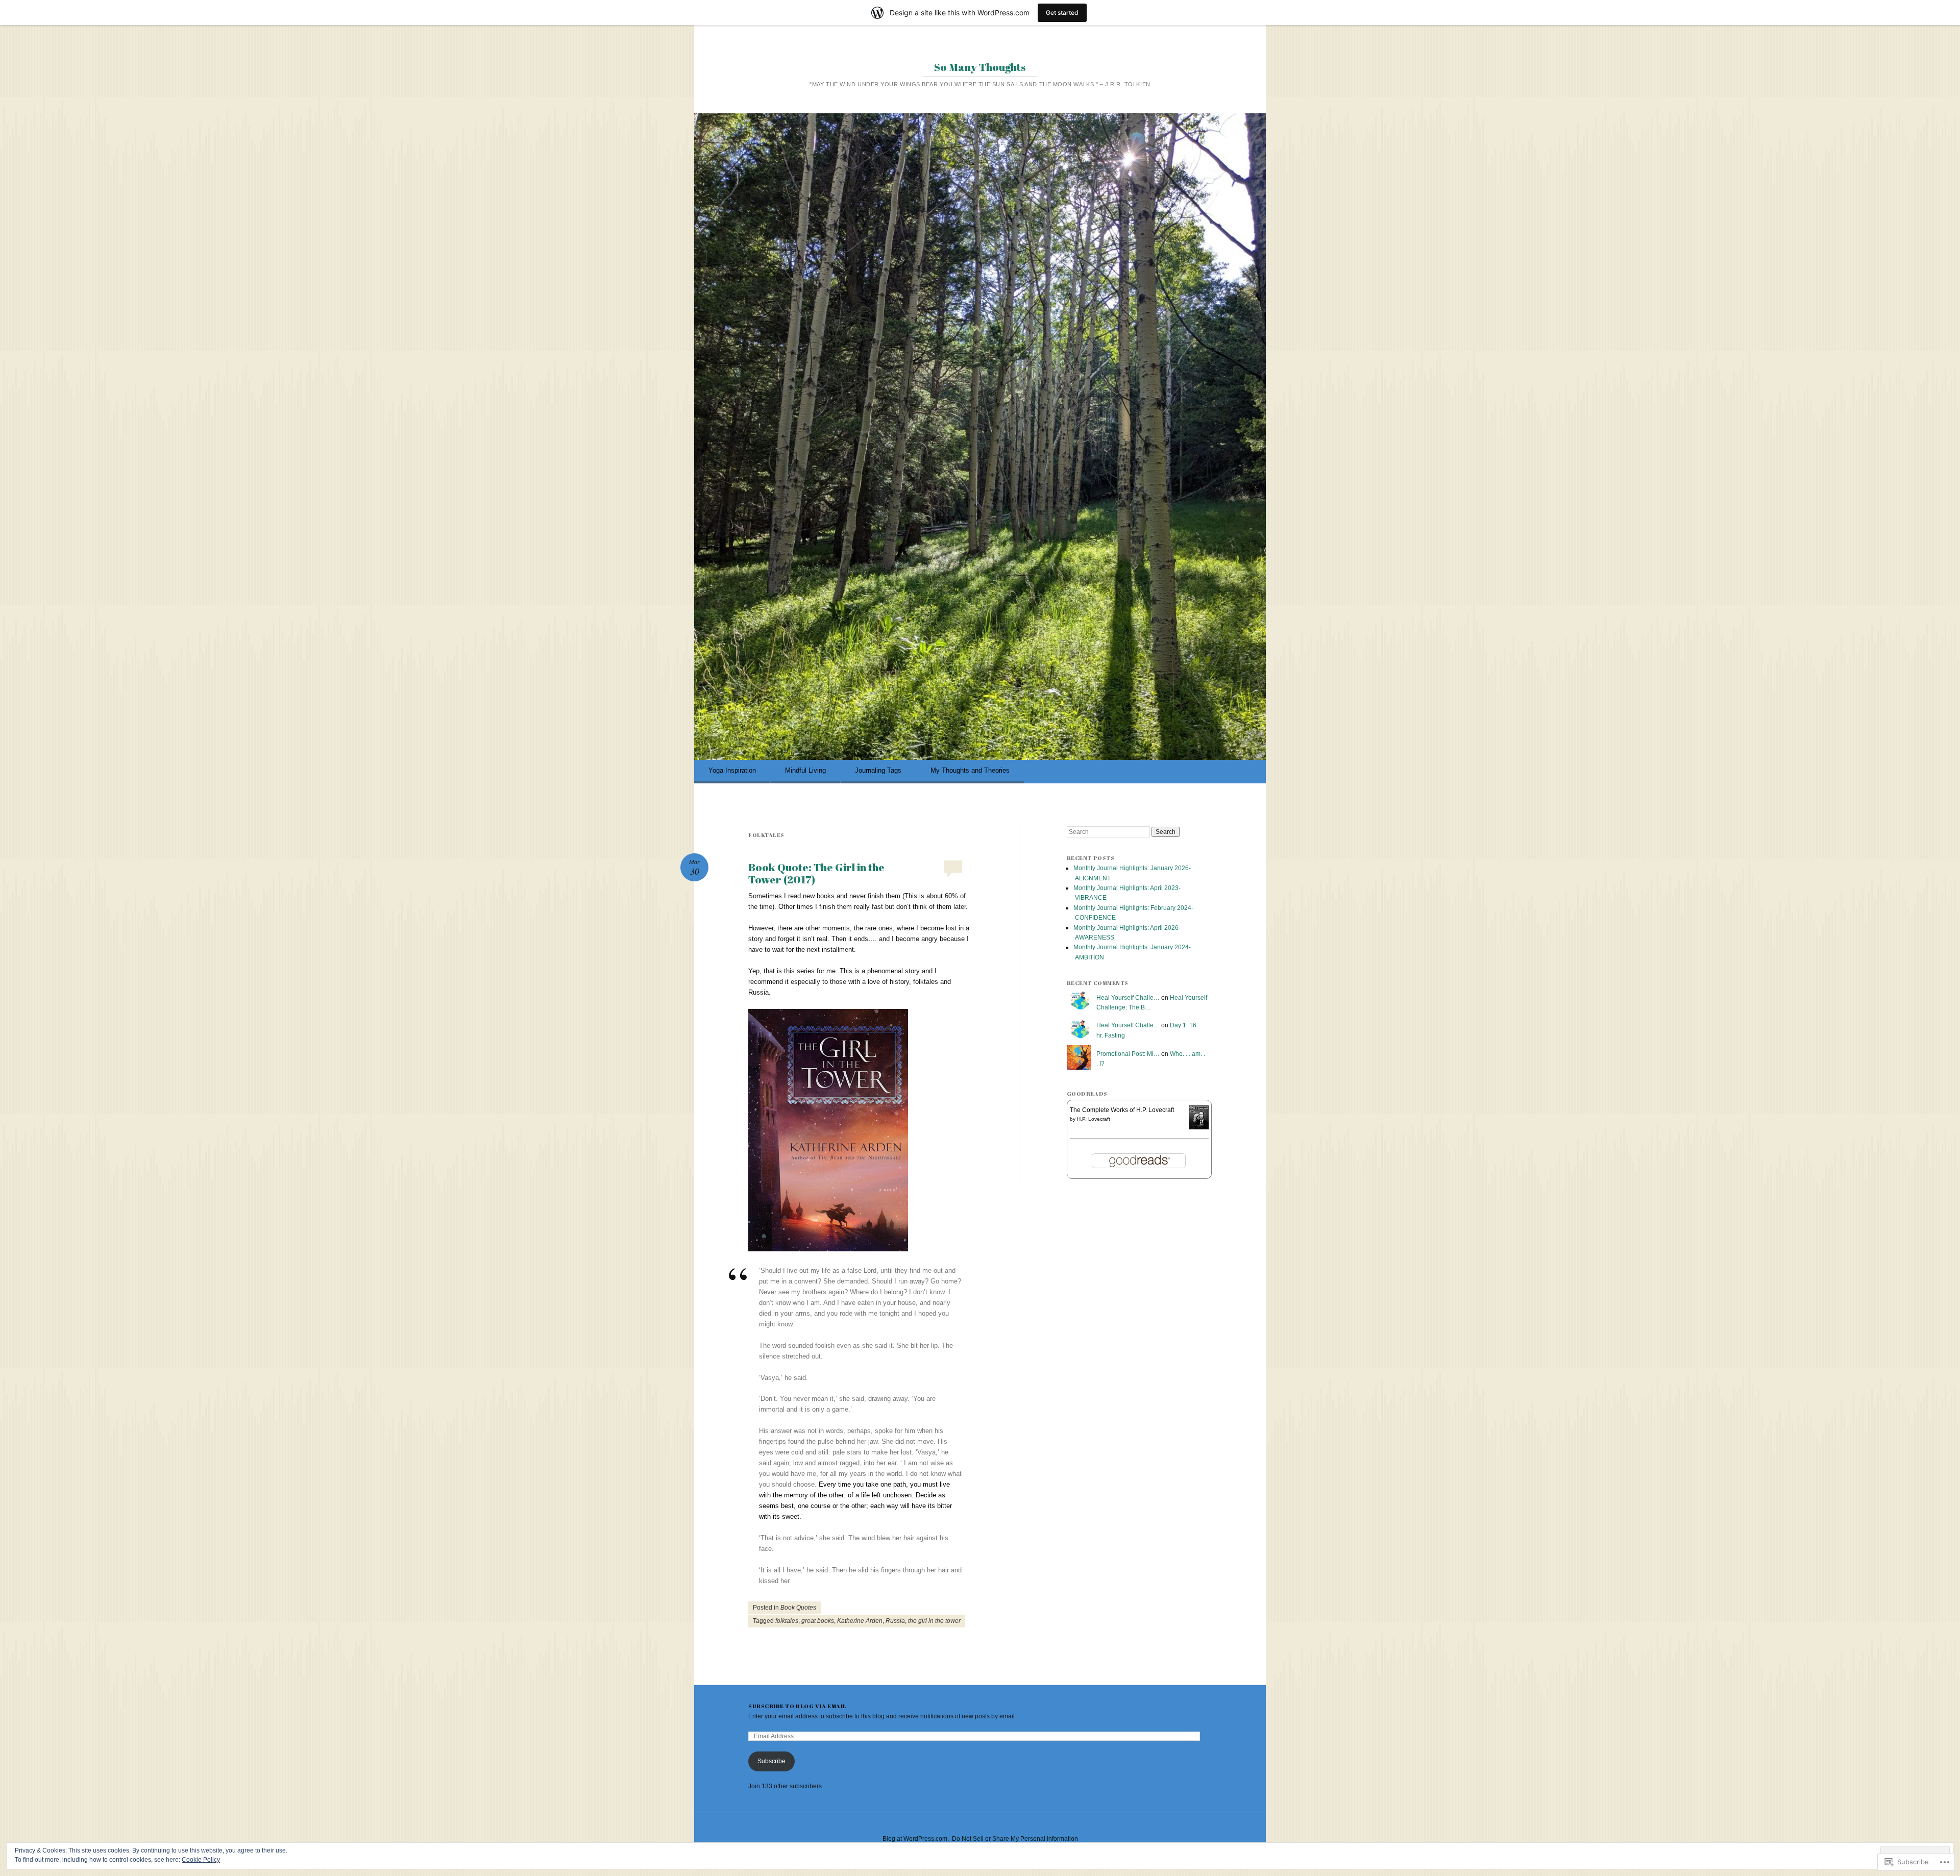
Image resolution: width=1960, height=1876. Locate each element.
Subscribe (771, 1761)
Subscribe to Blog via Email (798, 1706)
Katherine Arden (860, 1621)
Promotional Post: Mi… (1128, 1054)
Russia (895, 1621)
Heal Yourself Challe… (1128, 998)
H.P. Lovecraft (1094, 1119)
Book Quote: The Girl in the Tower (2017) (816, 873)
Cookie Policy (201, 1860)
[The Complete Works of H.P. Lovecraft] (1199, 1127)
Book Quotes (798, 1608)
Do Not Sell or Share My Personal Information (1015, 1839)
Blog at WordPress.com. (916, 1839)
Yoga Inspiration (732, 770)
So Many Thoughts (980, 67)
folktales (787, 1621)
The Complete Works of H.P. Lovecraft (1122, 1110)
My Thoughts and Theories (970, 770)
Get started (1062, 13)
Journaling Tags (878, 770)
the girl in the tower (934, 1621)
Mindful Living (805, 770)
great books (818, 1621)
